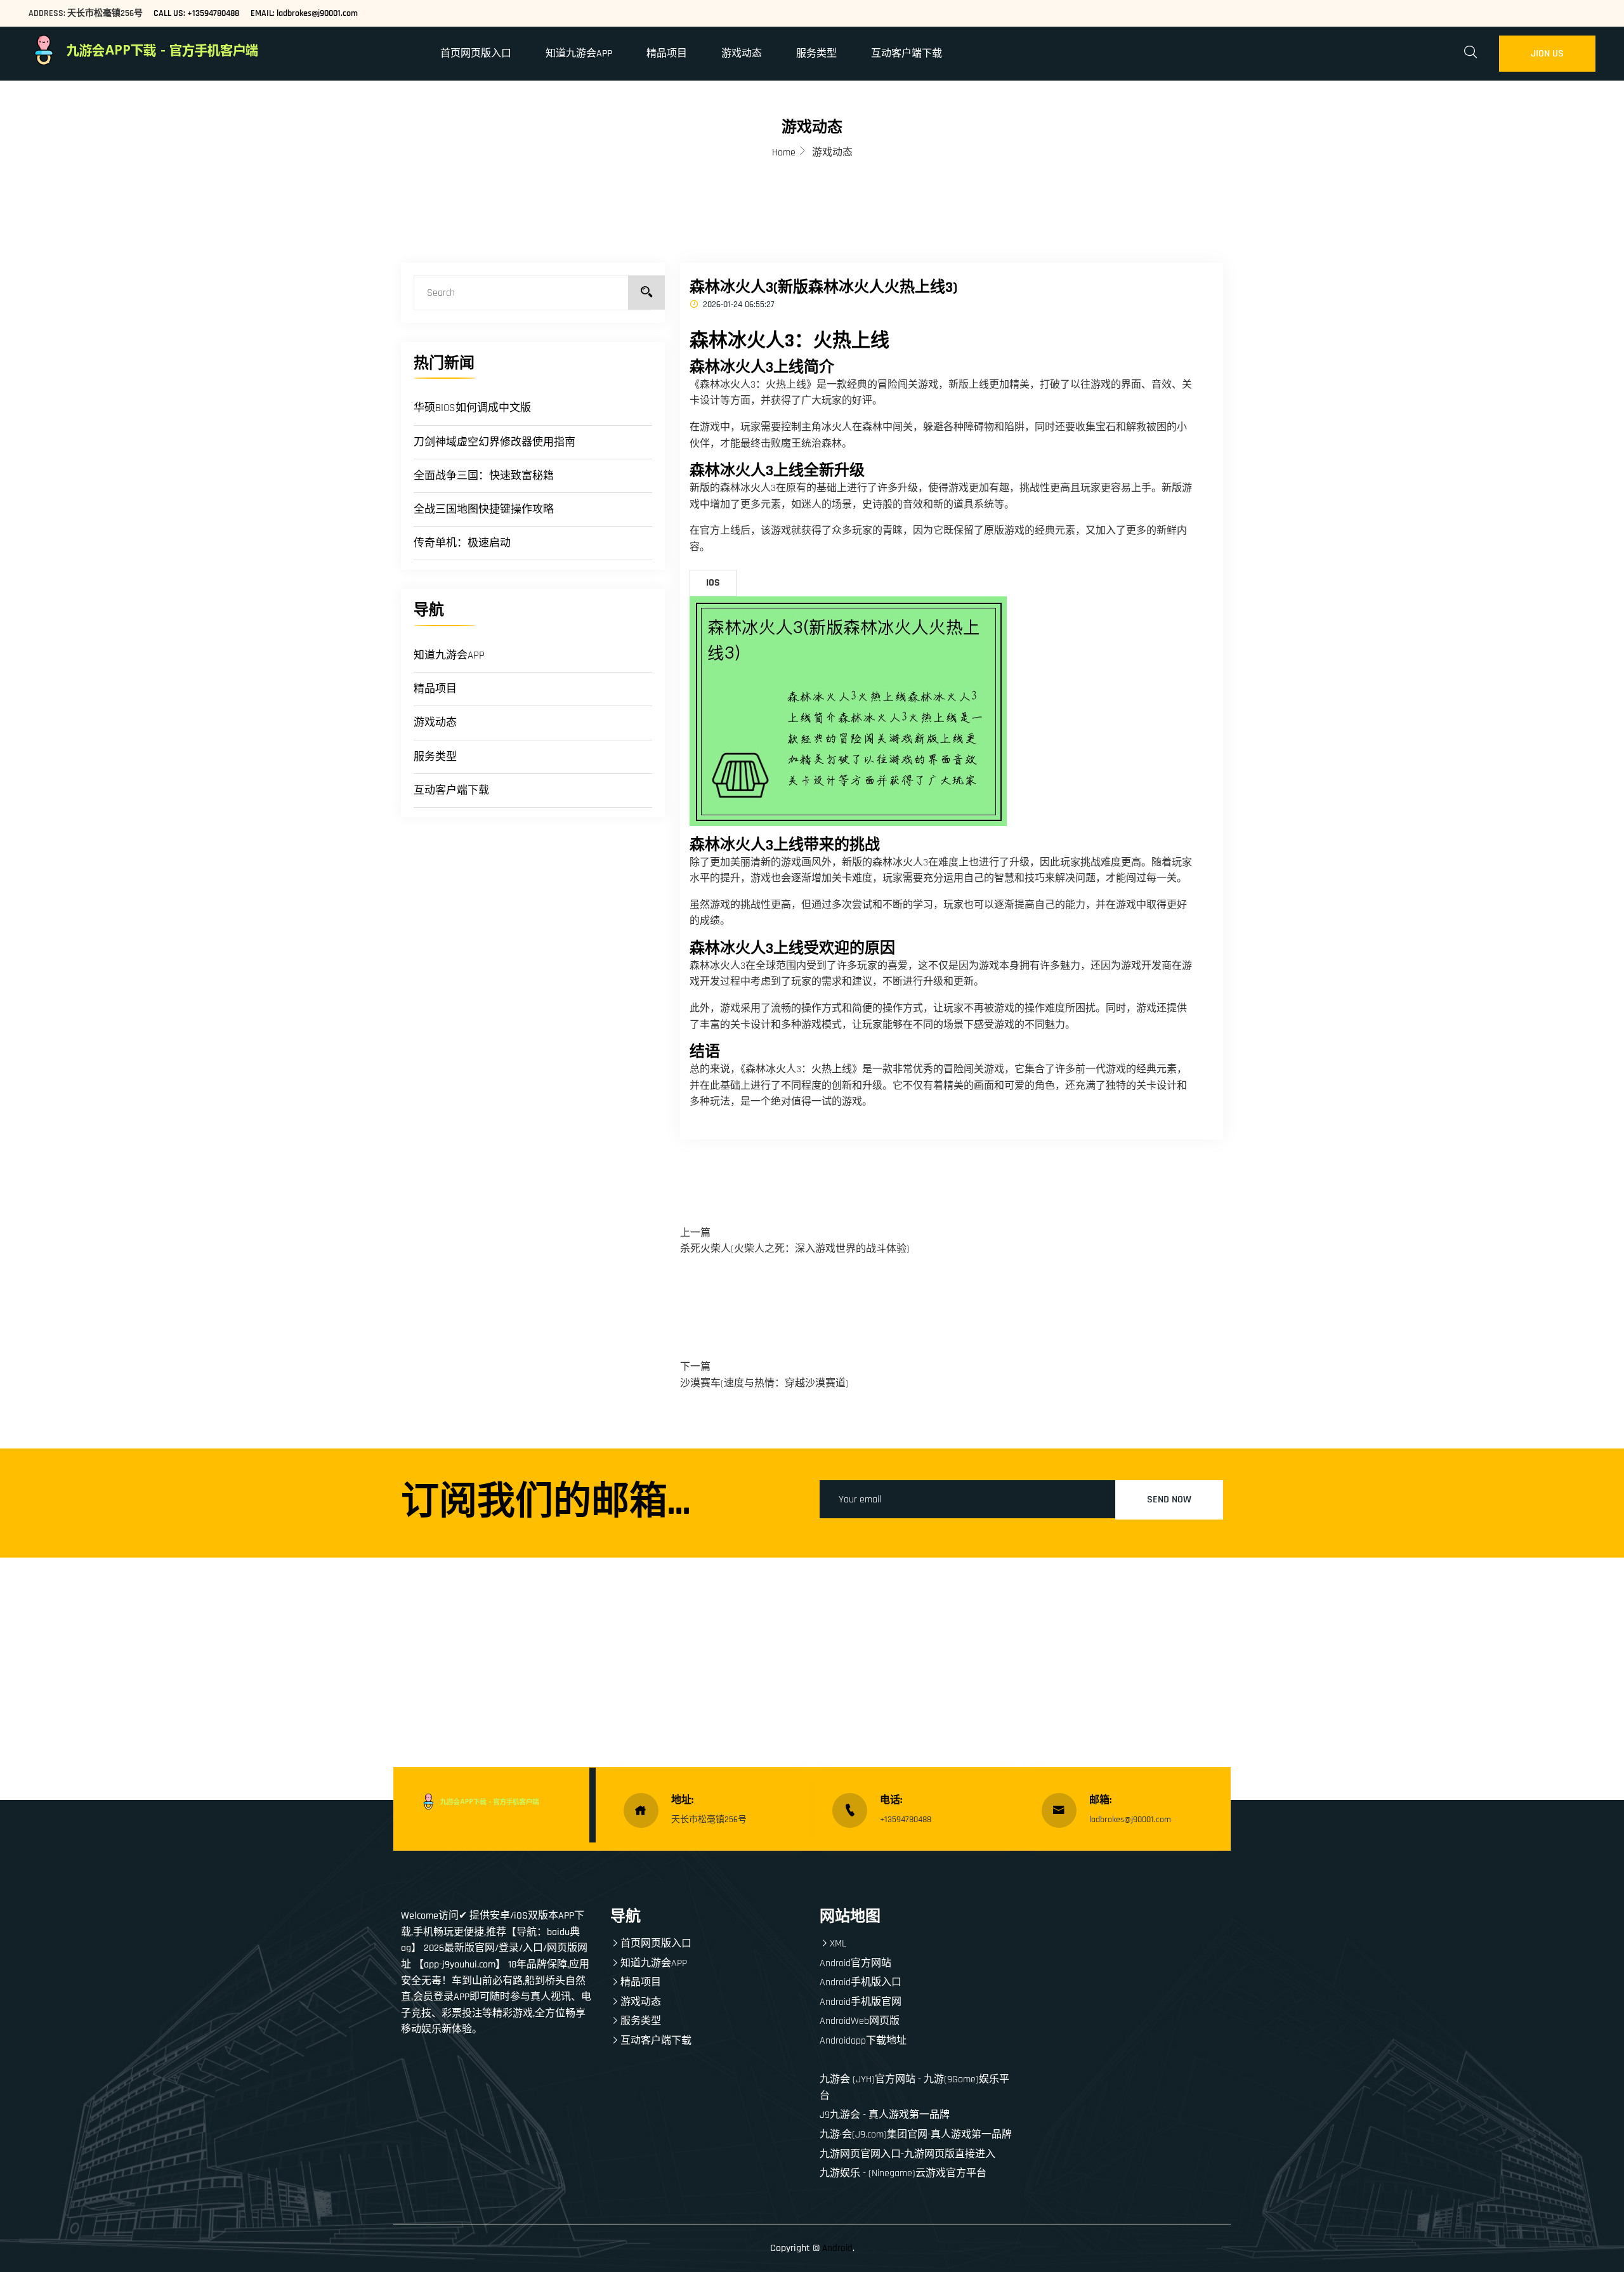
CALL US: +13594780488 (196, 13)
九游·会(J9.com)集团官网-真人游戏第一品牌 (916, 2135)
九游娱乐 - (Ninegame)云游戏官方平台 (903, 2173)
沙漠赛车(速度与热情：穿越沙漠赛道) (764, 1383)
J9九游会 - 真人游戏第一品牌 (885, 2115)
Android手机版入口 (861, 1982)
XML (838, 1944)
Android (837, 2248)
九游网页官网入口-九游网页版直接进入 (907, 2154)
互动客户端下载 (907, 54)
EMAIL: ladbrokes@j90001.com (304, 13)
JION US (1547, 54)
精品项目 (667, 54)
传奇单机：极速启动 (462, 543)
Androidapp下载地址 (863, 2041)
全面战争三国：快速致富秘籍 (484, 476)
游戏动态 (742, 54)
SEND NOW (1169, 1500)
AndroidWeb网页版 (860, 2021)
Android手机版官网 (861, 2002)
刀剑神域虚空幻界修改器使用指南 (494, 442)
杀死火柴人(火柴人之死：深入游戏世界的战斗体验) (795, 1249)
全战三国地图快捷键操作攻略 (484, 509)
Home (784, 153)
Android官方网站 (855, 1963)
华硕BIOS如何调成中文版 (472, 408)
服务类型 (816, 54)
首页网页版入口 (476, 54)
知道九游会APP (579, 54)
